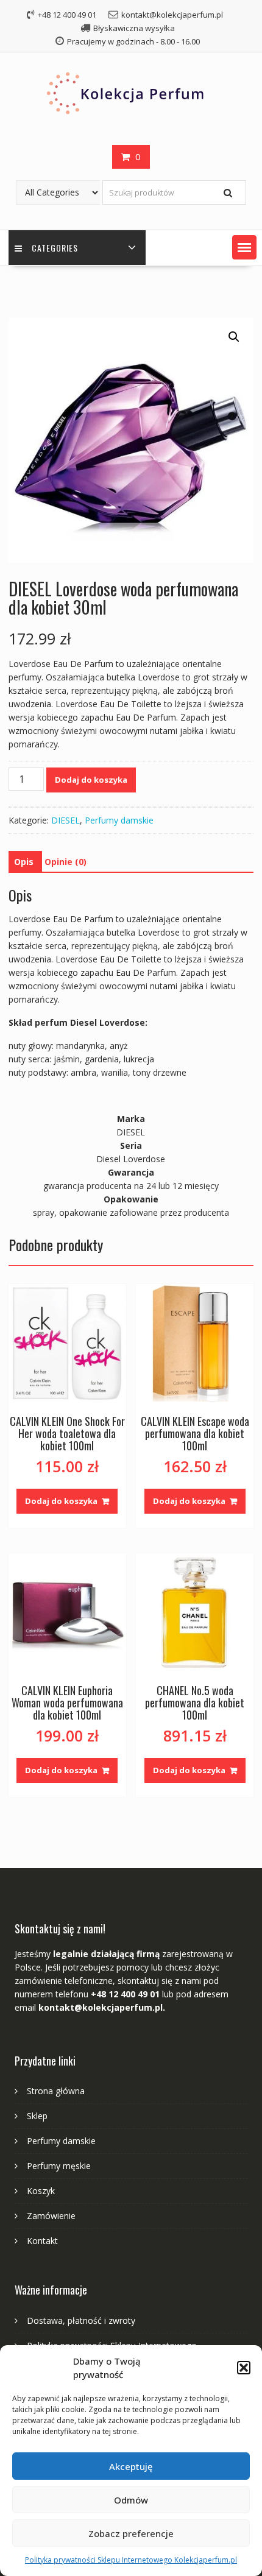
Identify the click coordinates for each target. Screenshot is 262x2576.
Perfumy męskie (59, 2166)
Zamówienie (51, 2216)
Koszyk (41, 2191)
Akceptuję (131, 2466)
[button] (244, 2368)
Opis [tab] (24, 862)
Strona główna (56, 2091)
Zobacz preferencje (131, 2533)
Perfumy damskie (119, 820)
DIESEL (65, 820)
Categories (55, 248)
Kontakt (42, 2241)
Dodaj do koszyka (91, 780)
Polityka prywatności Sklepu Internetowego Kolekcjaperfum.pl (131, 2560)
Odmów (131, 2500)
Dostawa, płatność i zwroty (81, 2320)
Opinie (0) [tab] (65, 862)
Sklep (37, 2116)
